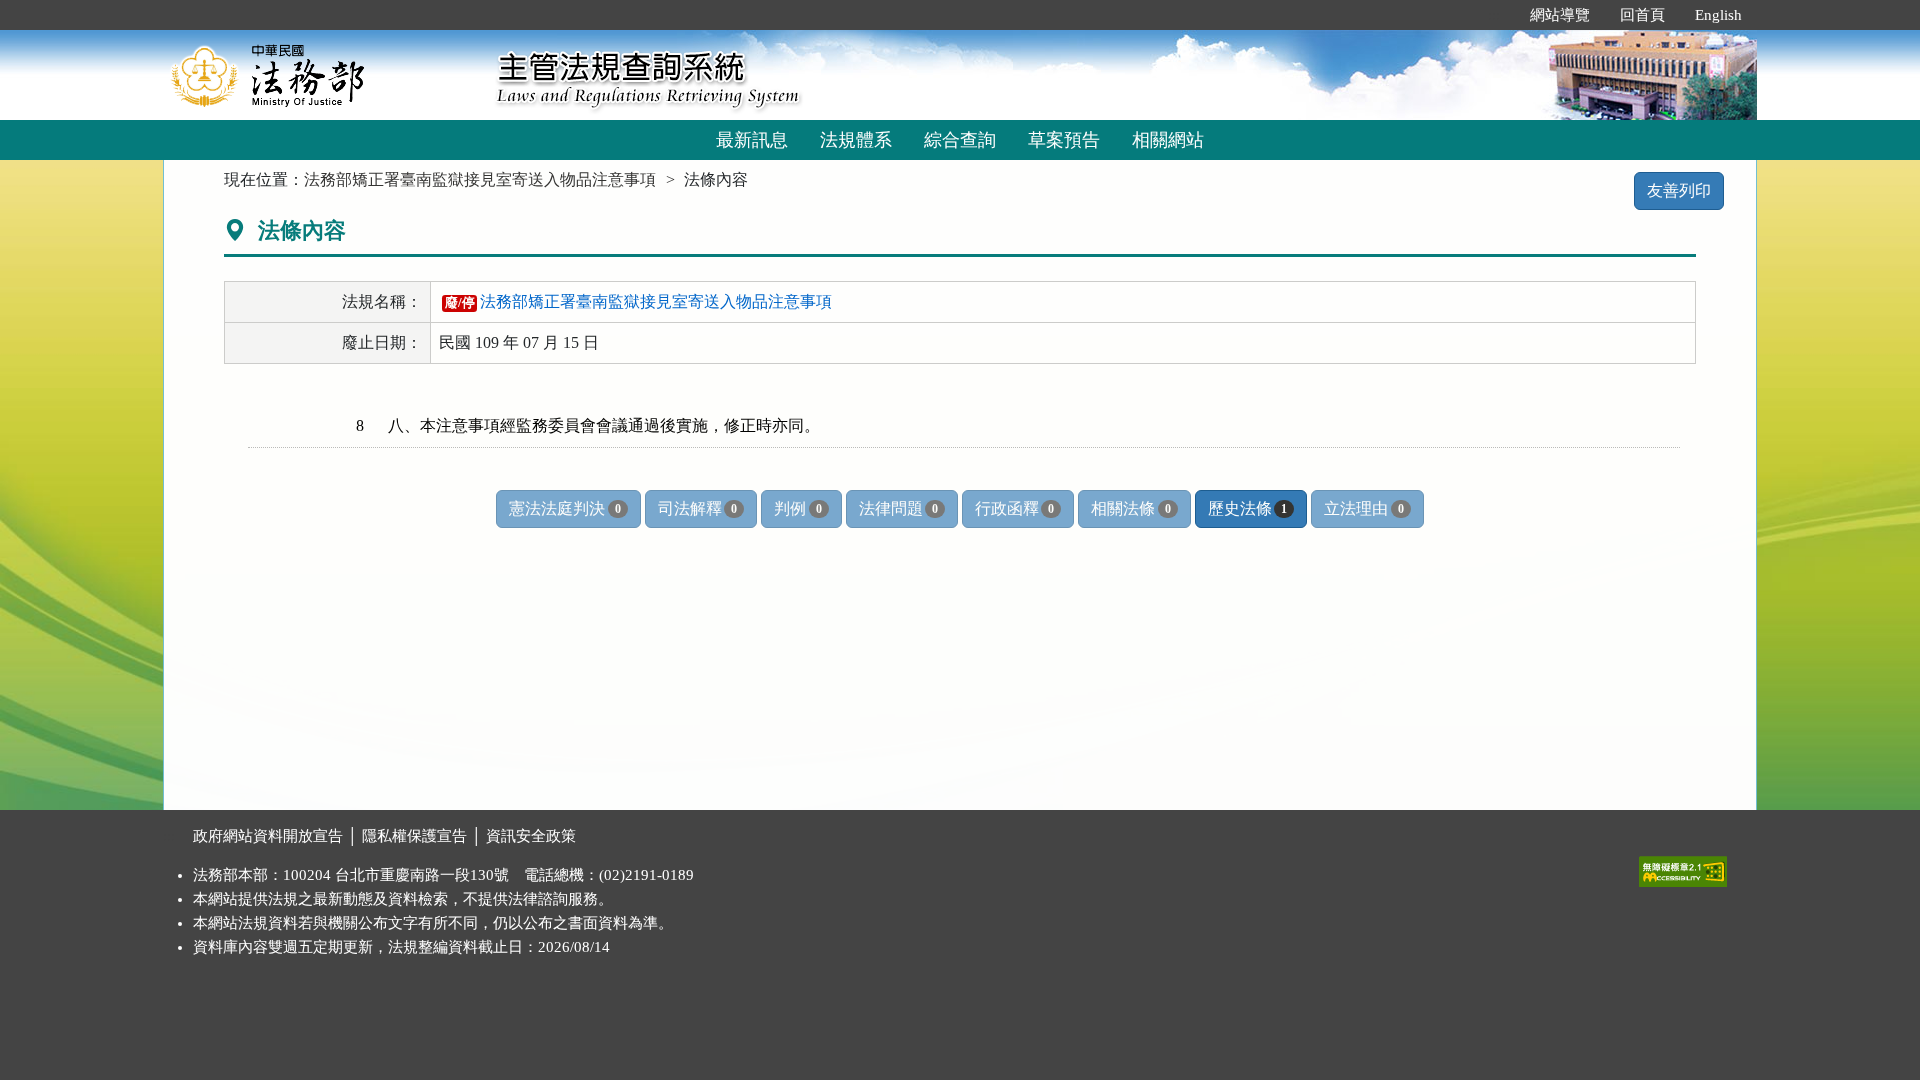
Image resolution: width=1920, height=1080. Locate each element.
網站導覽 (1560, 15)
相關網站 (1168, 140)
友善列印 (1679, 190)
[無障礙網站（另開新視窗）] (1683, 867)
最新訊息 (752, 140)
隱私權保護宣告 (414, 836)
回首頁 (1642, 15)
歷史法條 (1247, 508)
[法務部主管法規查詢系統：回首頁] (323, 74)
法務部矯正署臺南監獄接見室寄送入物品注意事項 (480, 179)
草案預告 (1064, 140)
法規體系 (856, 140)
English (1718, 15)
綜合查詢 (960, 140)
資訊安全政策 (531, 836)
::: (1494, 15)
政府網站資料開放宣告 (268, 836)
